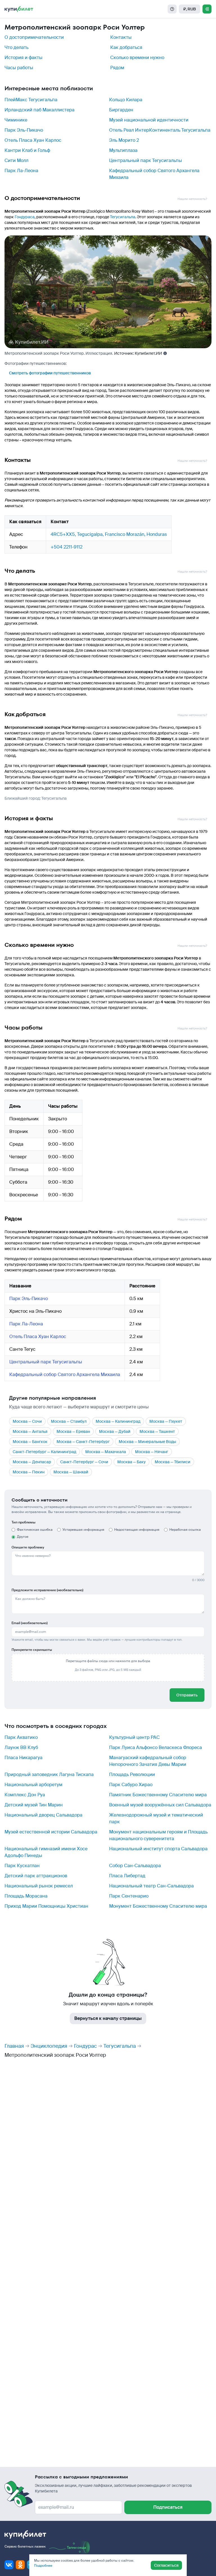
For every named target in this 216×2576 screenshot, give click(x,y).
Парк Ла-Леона (21, 171)
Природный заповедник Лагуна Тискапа (49, 1774)
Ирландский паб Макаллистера (40, 110)
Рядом (117, 68)
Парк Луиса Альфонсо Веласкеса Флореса (156, 1747)
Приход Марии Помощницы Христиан (46, 1906)
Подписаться (168, 2507)
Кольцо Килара (126, 100)
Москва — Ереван (73, 1431)
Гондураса (25, 217)
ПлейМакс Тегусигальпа (31, 100)
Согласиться (166, 2565)
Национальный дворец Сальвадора (43, 1815)
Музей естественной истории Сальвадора (51, 1832)
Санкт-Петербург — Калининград (44, 1452)
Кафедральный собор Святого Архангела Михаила (65, 1374)
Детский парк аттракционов (36, 1876)
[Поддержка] (172, 9)
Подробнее (43, 2566)
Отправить (187, 1695)
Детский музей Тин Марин (34, 1805)
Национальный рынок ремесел (39, 1886)
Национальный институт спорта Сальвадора (158, 1849)
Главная (14, 2046)
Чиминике (16, 120)
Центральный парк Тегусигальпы (146, 160)
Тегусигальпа (123, 217)
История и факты (23, 58)
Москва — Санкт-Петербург (83, 1442)
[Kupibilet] (19, 9)
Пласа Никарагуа (23, 1758)
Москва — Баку (131, 1462)
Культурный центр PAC (134, 1737)
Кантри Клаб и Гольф (27, 150)
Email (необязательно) (30, 1623)
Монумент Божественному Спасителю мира (158, 1906)
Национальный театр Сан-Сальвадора (151, 1886)
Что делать (16, 47)
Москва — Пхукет (166, 1421)
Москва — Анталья (30, 1431)
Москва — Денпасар (32, 1462)
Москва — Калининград (118, 1421)
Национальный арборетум (33, 1785)
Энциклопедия (49, 2046)
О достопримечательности (34, 37)
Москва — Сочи (27, 1421)
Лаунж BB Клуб (21, 1747)
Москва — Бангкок (30, 1442)
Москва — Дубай (115, 1431)
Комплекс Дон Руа (25, 1795)
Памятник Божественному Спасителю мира (158, 1795)
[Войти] (207, 9)
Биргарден (121, 110)
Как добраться (126, 47)
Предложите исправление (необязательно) (47, 1590)
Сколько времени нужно (137, 58)
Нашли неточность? (192, 199)
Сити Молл (16, 160)
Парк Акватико (21, 1737)
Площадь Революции (132, 1774)
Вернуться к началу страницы (108, 2018)
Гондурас (85, 2046)
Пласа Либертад (127, 1876)
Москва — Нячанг (152, 1452)
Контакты (121, 37)
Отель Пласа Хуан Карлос (33, 140)
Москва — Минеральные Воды (147, 1442)
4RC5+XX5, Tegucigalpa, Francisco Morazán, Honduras (109, 534)
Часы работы (19, 68)
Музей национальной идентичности (149, 120)
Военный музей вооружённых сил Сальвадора (160, 1805)
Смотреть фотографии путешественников (50, 373)
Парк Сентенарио (129, 1896)
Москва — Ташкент (157, 1431)
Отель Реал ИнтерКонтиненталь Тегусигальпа (160, 130)
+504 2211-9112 (67, 547)
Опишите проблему (28, 1547)
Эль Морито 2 (124, 140)
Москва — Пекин (29, 1472)
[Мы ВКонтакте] (9, 2565)
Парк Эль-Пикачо (24, 130)
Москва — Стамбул (69, 1421)
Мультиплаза (123, 150)
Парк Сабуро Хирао (131, 1785)
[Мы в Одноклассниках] (20, 2565)
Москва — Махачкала (106, 1452)
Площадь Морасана (26, 1896)
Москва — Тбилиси (173, 1462)
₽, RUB (190, 9)
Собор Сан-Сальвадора (135, 1866)
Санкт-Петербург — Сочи (84, 1462)
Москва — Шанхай (71, 1472)
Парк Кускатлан (22, 1866)
